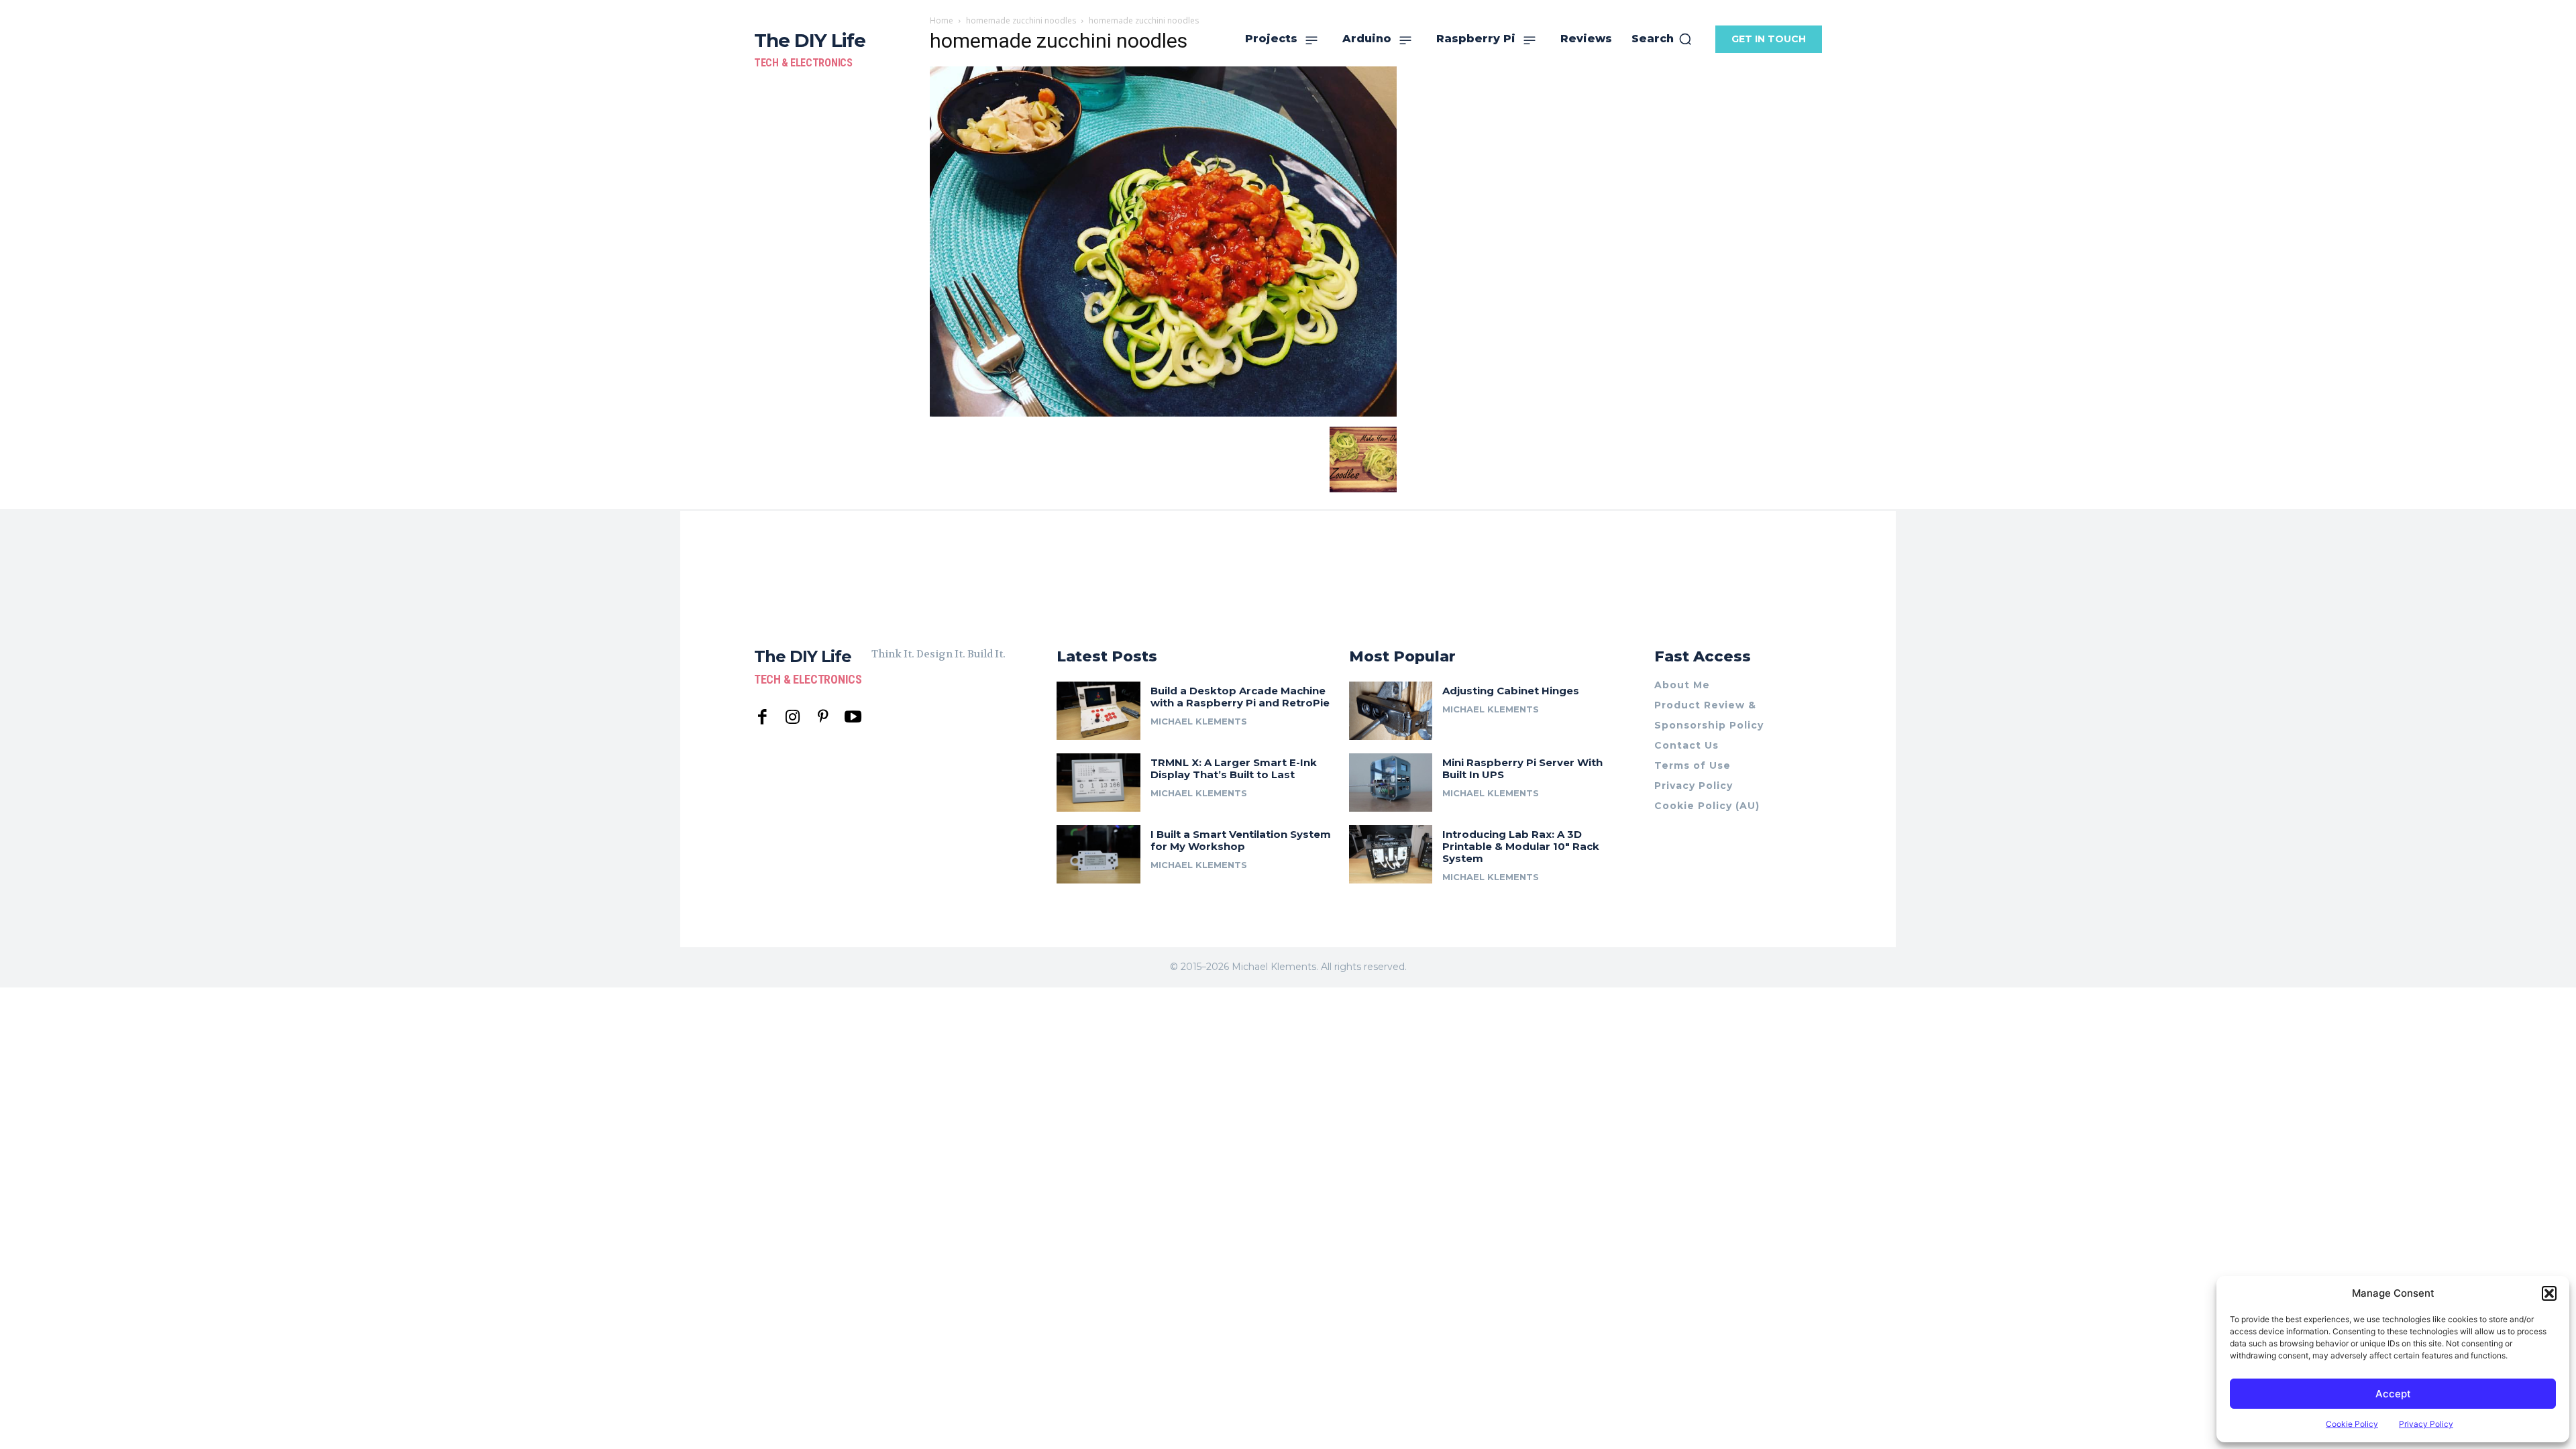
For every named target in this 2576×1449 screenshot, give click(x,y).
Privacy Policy (2426, 1424)
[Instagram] (793, 717)
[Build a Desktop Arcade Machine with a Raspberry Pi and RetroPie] (1098, 711)
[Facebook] (762, 717)
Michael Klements (1199, 721)
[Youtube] (853, 717)
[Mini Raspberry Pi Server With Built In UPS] (1391, 783)
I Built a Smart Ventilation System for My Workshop (1241, 840)
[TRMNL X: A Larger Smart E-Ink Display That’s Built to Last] (1098, 783)
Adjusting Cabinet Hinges (1511, 691)
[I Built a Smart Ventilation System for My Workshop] (1098, 854)
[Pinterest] (823, 717)
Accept (2393, 1394)
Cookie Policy (2352, 1424)
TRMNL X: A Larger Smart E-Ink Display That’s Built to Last (1234, 768)
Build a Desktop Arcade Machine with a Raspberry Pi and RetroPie (1240, 697)
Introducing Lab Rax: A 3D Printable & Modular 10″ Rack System (1521, 846)
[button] (2549, 1293)
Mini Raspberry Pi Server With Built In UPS (1522, 768)
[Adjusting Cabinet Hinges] (1391, 711)
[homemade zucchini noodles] (1163, 413)
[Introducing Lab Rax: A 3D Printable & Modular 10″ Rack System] (1391, 854)
